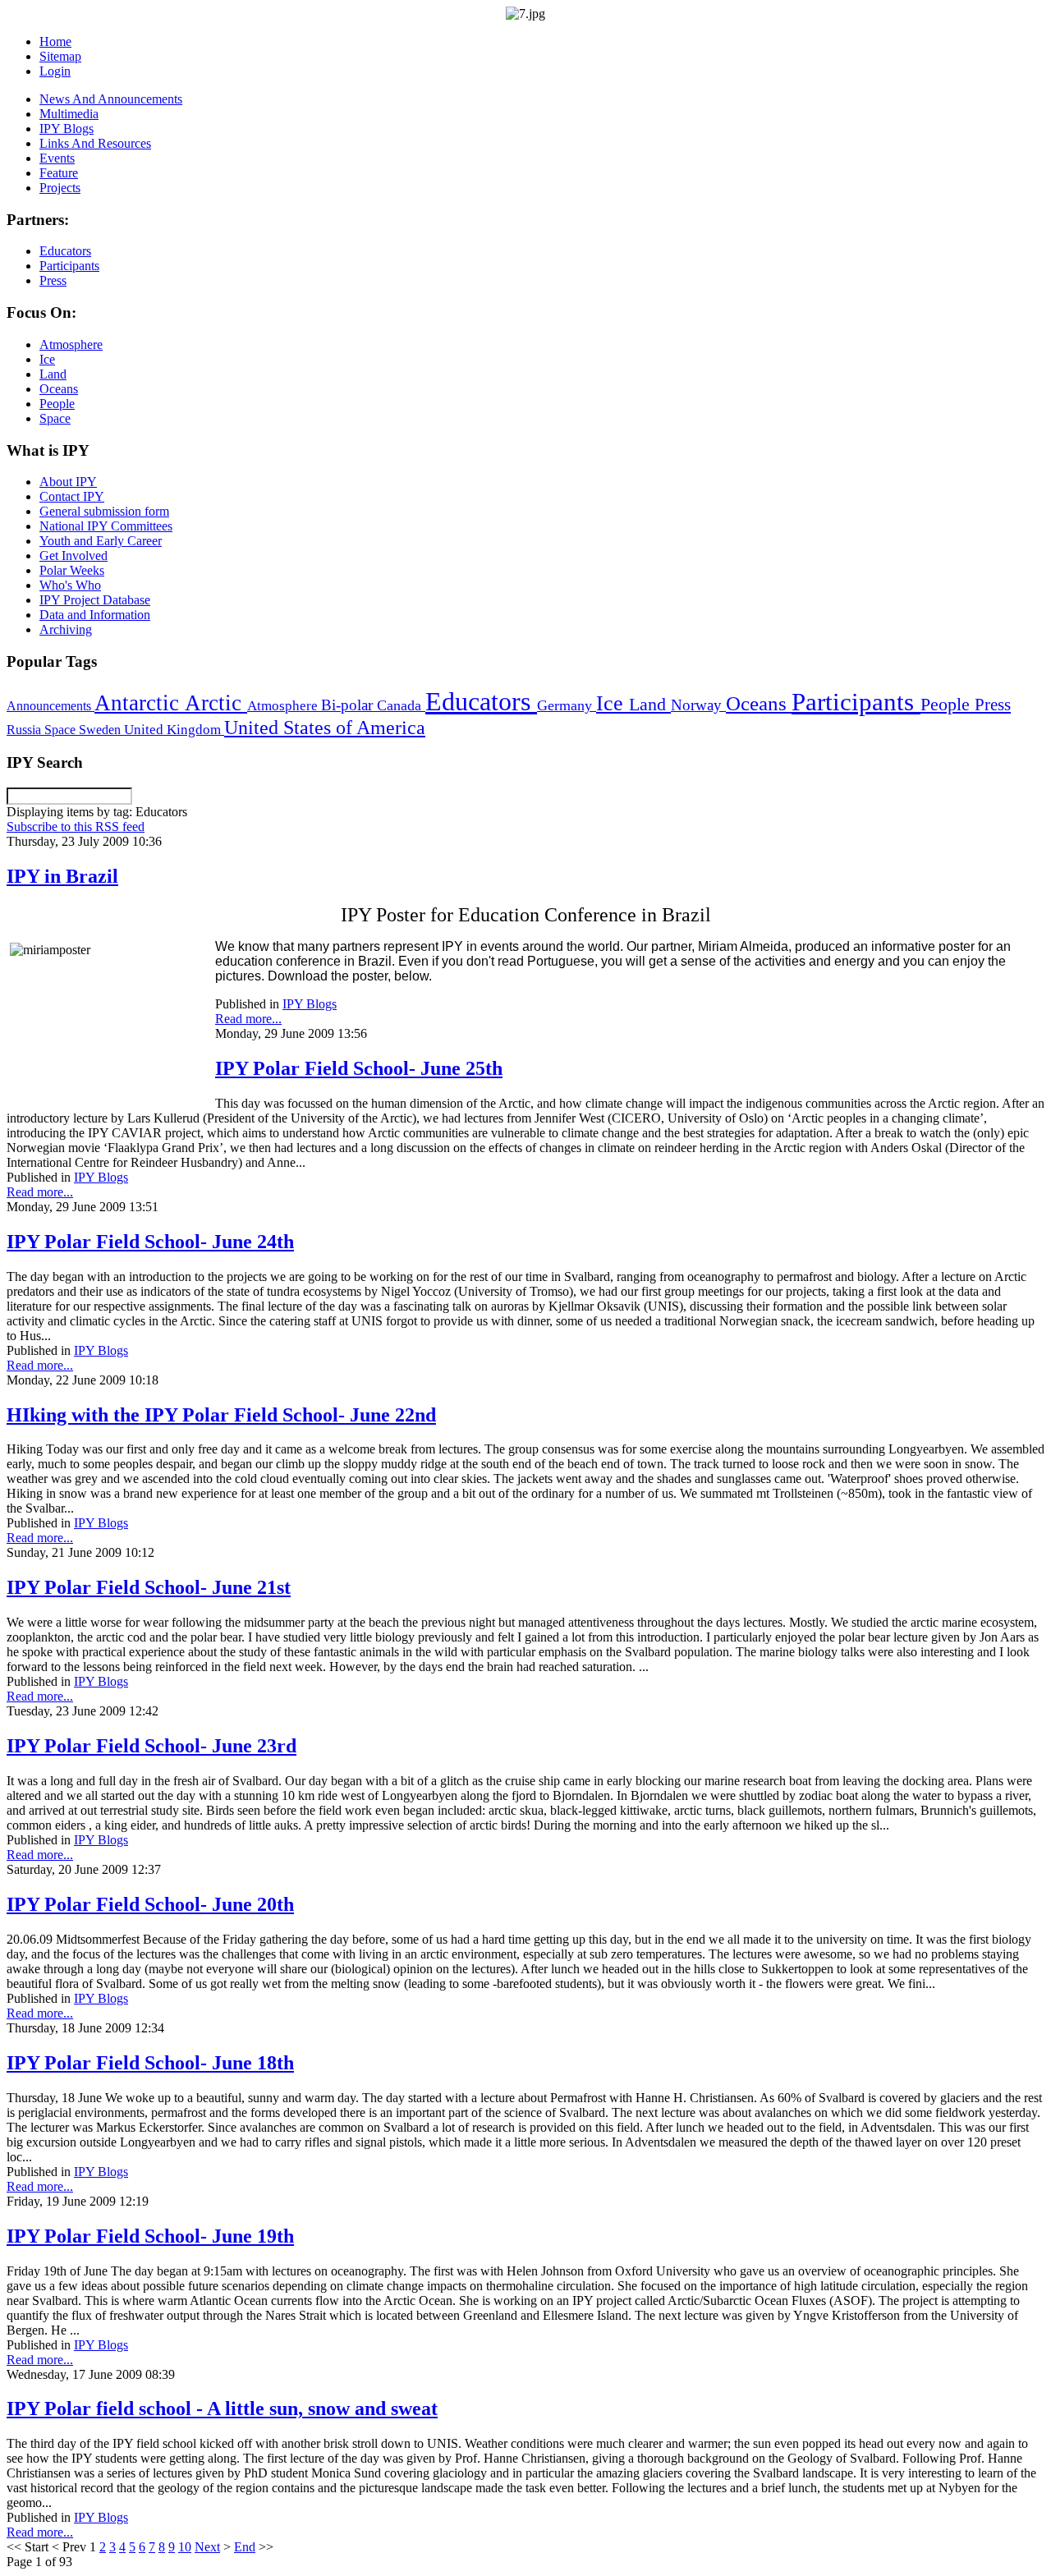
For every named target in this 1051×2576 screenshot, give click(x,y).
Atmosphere (284, 705)
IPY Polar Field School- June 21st (149, 1587)
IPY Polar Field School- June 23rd (151, 1746)
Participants (856, 702)
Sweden (101, 730)
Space (62, 730)
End (245, 2547)
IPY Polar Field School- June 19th (150, 2236)
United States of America (325, 728)
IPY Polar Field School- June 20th (150, 1904)
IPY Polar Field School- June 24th (150, 1242)
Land (650, 704)
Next (207, 2547)
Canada (401, 705)
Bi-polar (349, 705)
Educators (481, 701)
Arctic (216, 703)
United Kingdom (174, 730)
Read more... (248, 1019)
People (948, 705)
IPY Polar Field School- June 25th (359, 1068)
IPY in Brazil (62, 876)
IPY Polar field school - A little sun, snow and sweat (222, 2408)
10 (185, 2547)
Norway (698, 705)
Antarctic (140, 703)
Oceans (759, 703)
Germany (567, 705)
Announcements (50, 706)
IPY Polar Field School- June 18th (150, 2063)
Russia (25, 730)
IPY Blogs (310, 1004)
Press (993, 705)
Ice (613, 703)
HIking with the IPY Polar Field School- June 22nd (221, 1415)
